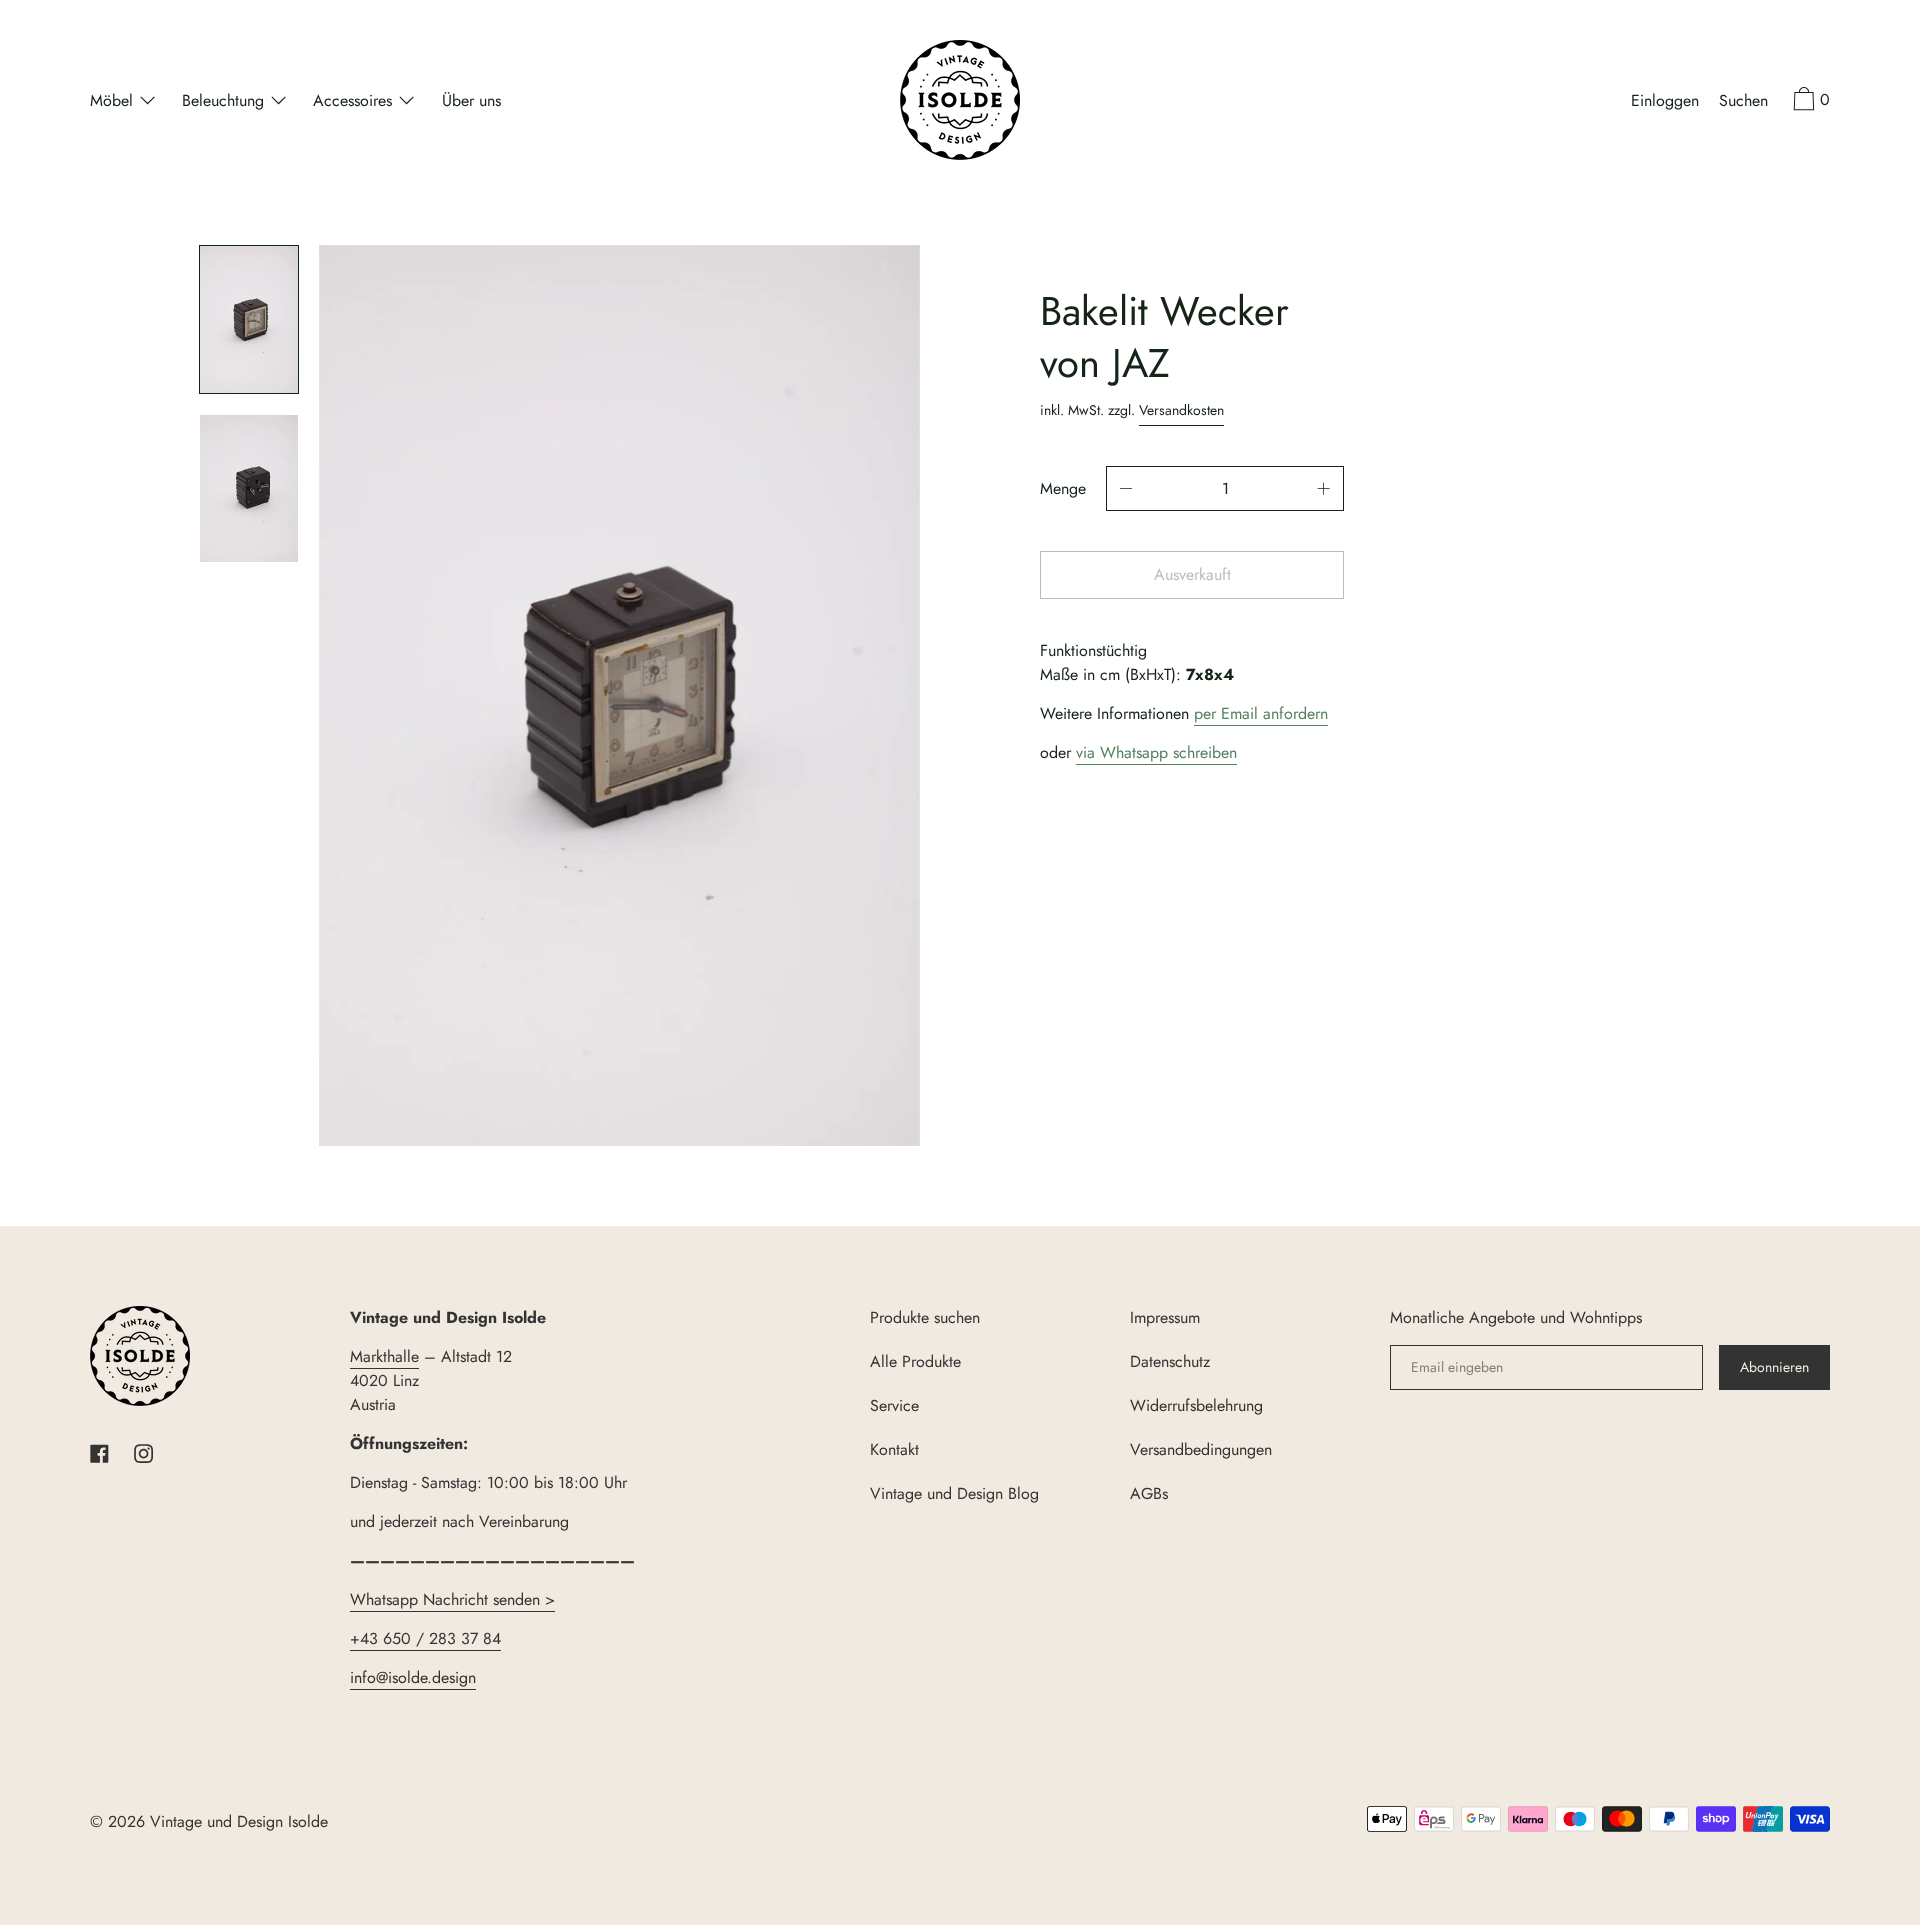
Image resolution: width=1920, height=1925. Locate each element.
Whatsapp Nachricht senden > (452, 1599)
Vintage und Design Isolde (239, 1821)
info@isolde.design (413, 1677)
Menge (1063, 488)
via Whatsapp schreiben (1156, 752)
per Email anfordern (1261, 713)
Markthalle (384, 1356)
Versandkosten (1181, 410)
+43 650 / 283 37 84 (425, 1638)
